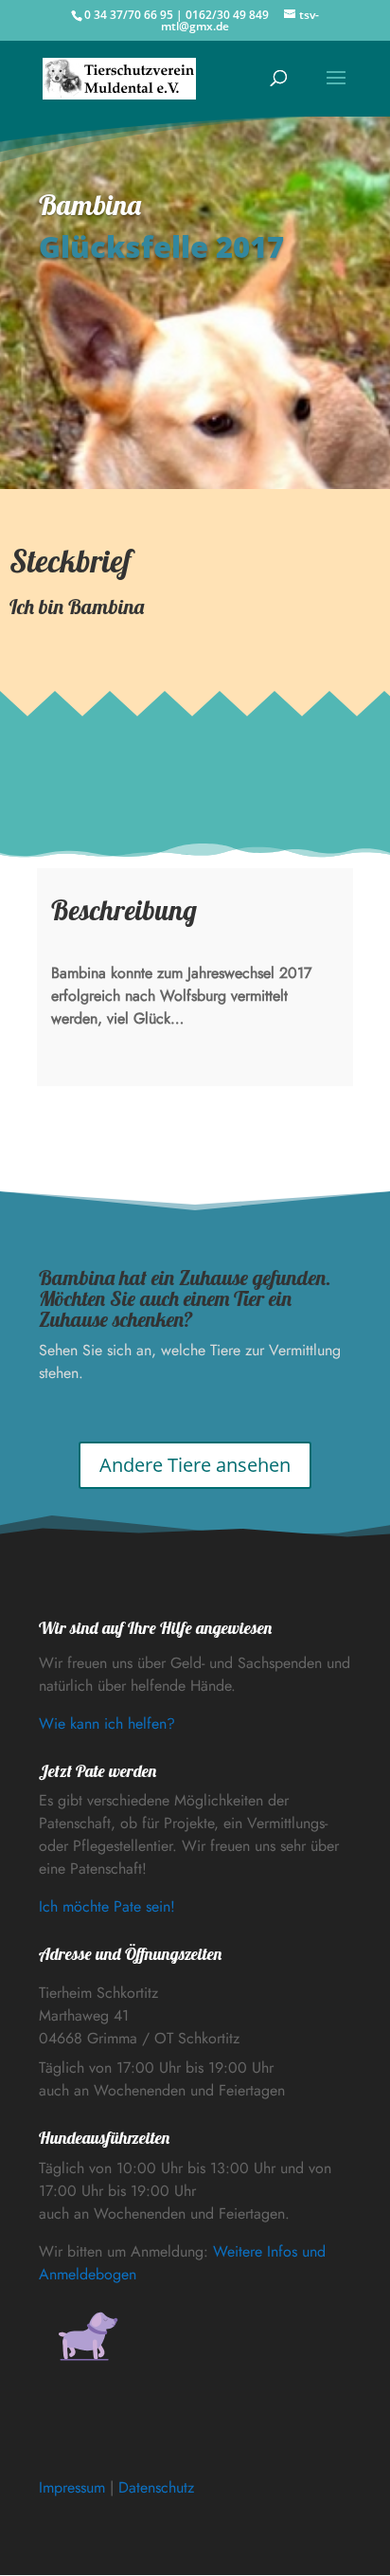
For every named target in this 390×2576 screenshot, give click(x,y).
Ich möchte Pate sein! (107, 1906)
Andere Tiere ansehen (195, 1465)
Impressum (72, 2487)
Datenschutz (156, 2487)
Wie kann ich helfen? (107, 1723)
